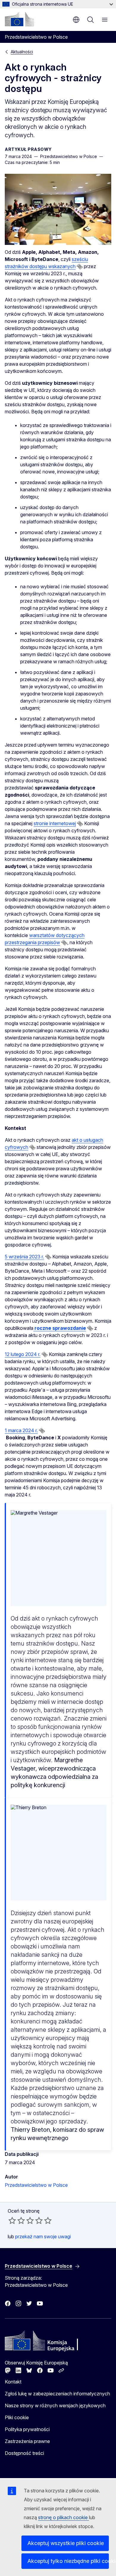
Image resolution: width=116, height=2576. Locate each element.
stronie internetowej (55, 823)
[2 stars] (17, 2220)
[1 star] (12, 2220)
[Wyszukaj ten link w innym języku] (80, 267)
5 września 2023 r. (24, 1257)
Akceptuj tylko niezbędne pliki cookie (68, 2561)
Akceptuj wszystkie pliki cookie (66, 2543)
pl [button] (76, 20)
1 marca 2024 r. (21, 1430)
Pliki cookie (17, 2417)
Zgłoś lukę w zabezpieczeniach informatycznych (57, 2394)
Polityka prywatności (27, 2429)
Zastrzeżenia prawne (27, 2441)
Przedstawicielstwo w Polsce (36, 2185)
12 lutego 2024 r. (23, 1354)
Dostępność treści (24, 2453)
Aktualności (22, 52)
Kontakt (13, 2382)
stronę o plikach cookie (64, 2517)
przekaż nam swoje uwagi (43, 2236)
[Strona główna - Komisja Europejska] (19, 19)
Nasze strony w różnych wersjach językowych (55, 2405)
